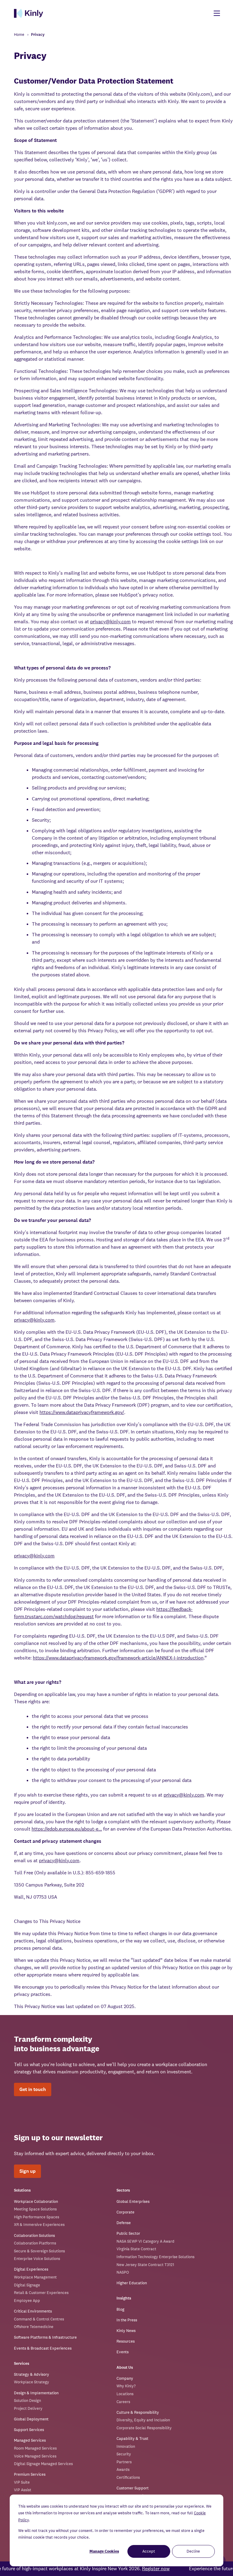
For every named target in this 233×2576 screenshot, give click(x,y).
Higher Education (132, 2283)
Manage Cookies (104, 2551)
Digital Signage (27, 2285)
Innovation (126, 2446)
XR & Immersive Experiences (39, 2225)
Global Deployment (31, 2419)
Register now (155, 2569)
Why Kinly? (126, 2386)
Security (124, 2454)
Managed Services (30, 2440)
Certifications (128, 2477)
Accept (149, 2551)
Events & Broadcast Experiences (43, 2348)
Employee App (27, 2301)
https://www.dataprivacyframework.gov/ (82, 1412)
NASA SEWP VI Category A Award (145, 2241)
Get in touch (33, 2089)
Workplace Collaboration (36, 2201)
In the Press (127, 2320)
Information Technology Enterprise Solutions (155, 2257)
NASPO (123, 2272)
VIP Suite (22, 2482)
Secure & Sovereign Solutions (39, 2251)
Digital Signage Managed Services (43, 2464)
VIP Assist (23, 2490)
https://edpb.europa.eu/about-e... (67, 1829)
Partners (124, 2462)
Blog (120, 2309)
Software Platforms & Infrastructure (45, 2337)
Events (123, 2352)
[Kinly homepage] (29, 13)
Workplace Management (35, 2277)
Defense (124, 2223)
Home (19, 34)
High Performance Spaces (37, 2217)
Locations (125, 2394)
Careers (123, 2402)
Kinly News (126, 2331)
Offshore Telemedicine (34, 2327)
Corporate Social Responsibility (144, 2428)
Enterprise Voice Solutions (37, 2259)
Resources (126, 2341)
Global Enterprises (133, 2201)
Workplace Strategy (32, 2382)
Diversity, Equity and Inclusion (143, 2420)
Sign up (27, 2171)
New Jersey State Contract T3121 (145, 2265)
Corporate (125, 2212)
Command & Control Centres (39, 2319)
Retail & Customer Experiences (41, 2293)
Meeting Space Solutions (35, 2209)
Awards (123, 2469)
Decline (193, 2551)
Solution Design (27, 2401)
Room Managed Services (35, 2448)
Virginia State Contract (136, 2249)
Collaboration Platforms (35, 2243)
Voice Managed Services (35, 2456)
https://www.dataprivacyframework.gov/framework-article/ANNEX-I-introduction (118, 1658)
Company (125, 2378)
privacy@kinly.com (110, 622)
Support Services (29, 2430)
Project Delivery (28, 2408)
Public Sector (128, 2233)
